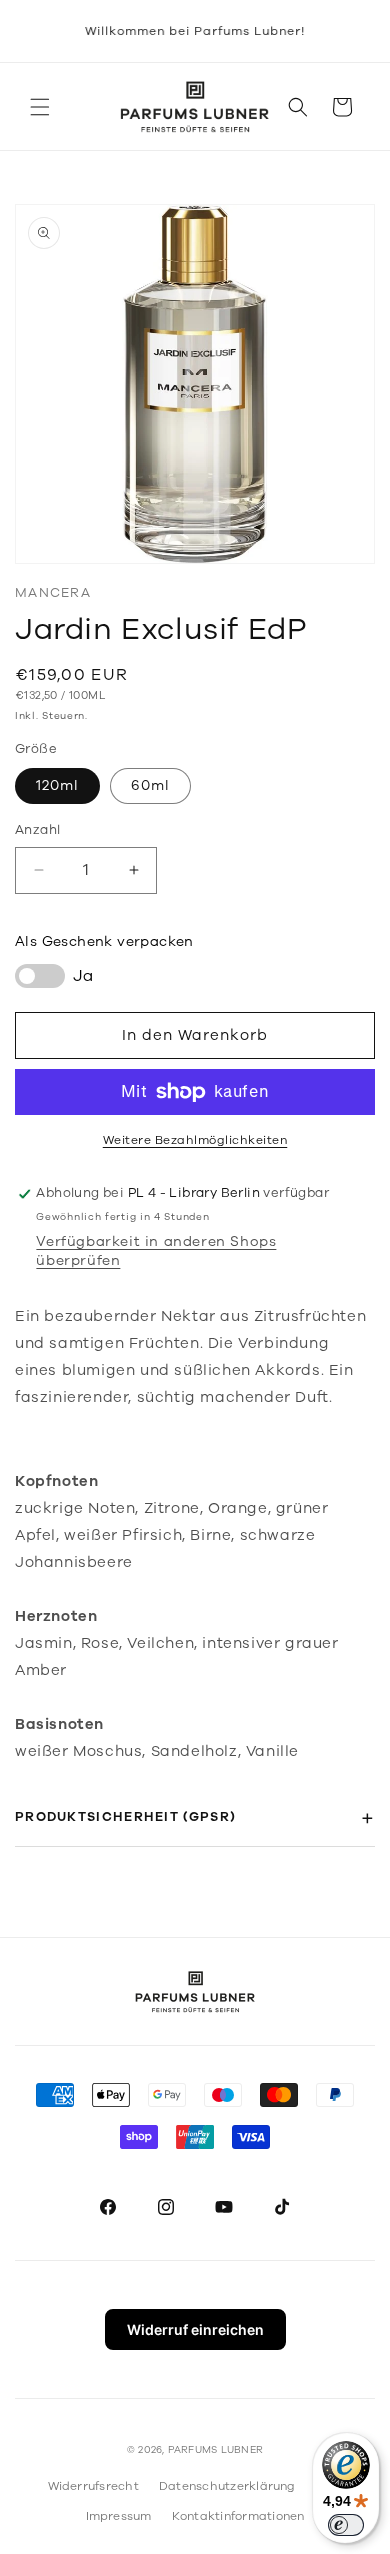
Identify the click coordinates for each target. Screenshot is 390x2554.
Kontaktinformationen (238, 2516)
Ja (83, 976)
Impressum (119, 2516)
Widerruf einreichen (195, 2329)
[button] (40, 107)
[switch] (346, 2525)
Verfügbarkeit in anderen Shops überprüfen (156, 1251)
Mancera (53, 593)
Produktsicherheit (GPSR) (125, 1817)
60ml (150, 785)
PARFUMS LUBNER (215, 2450)
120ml (57, 785)
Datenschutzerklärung (227, 2486)
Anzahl (37, 830)
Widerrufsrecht (93, 2486)
